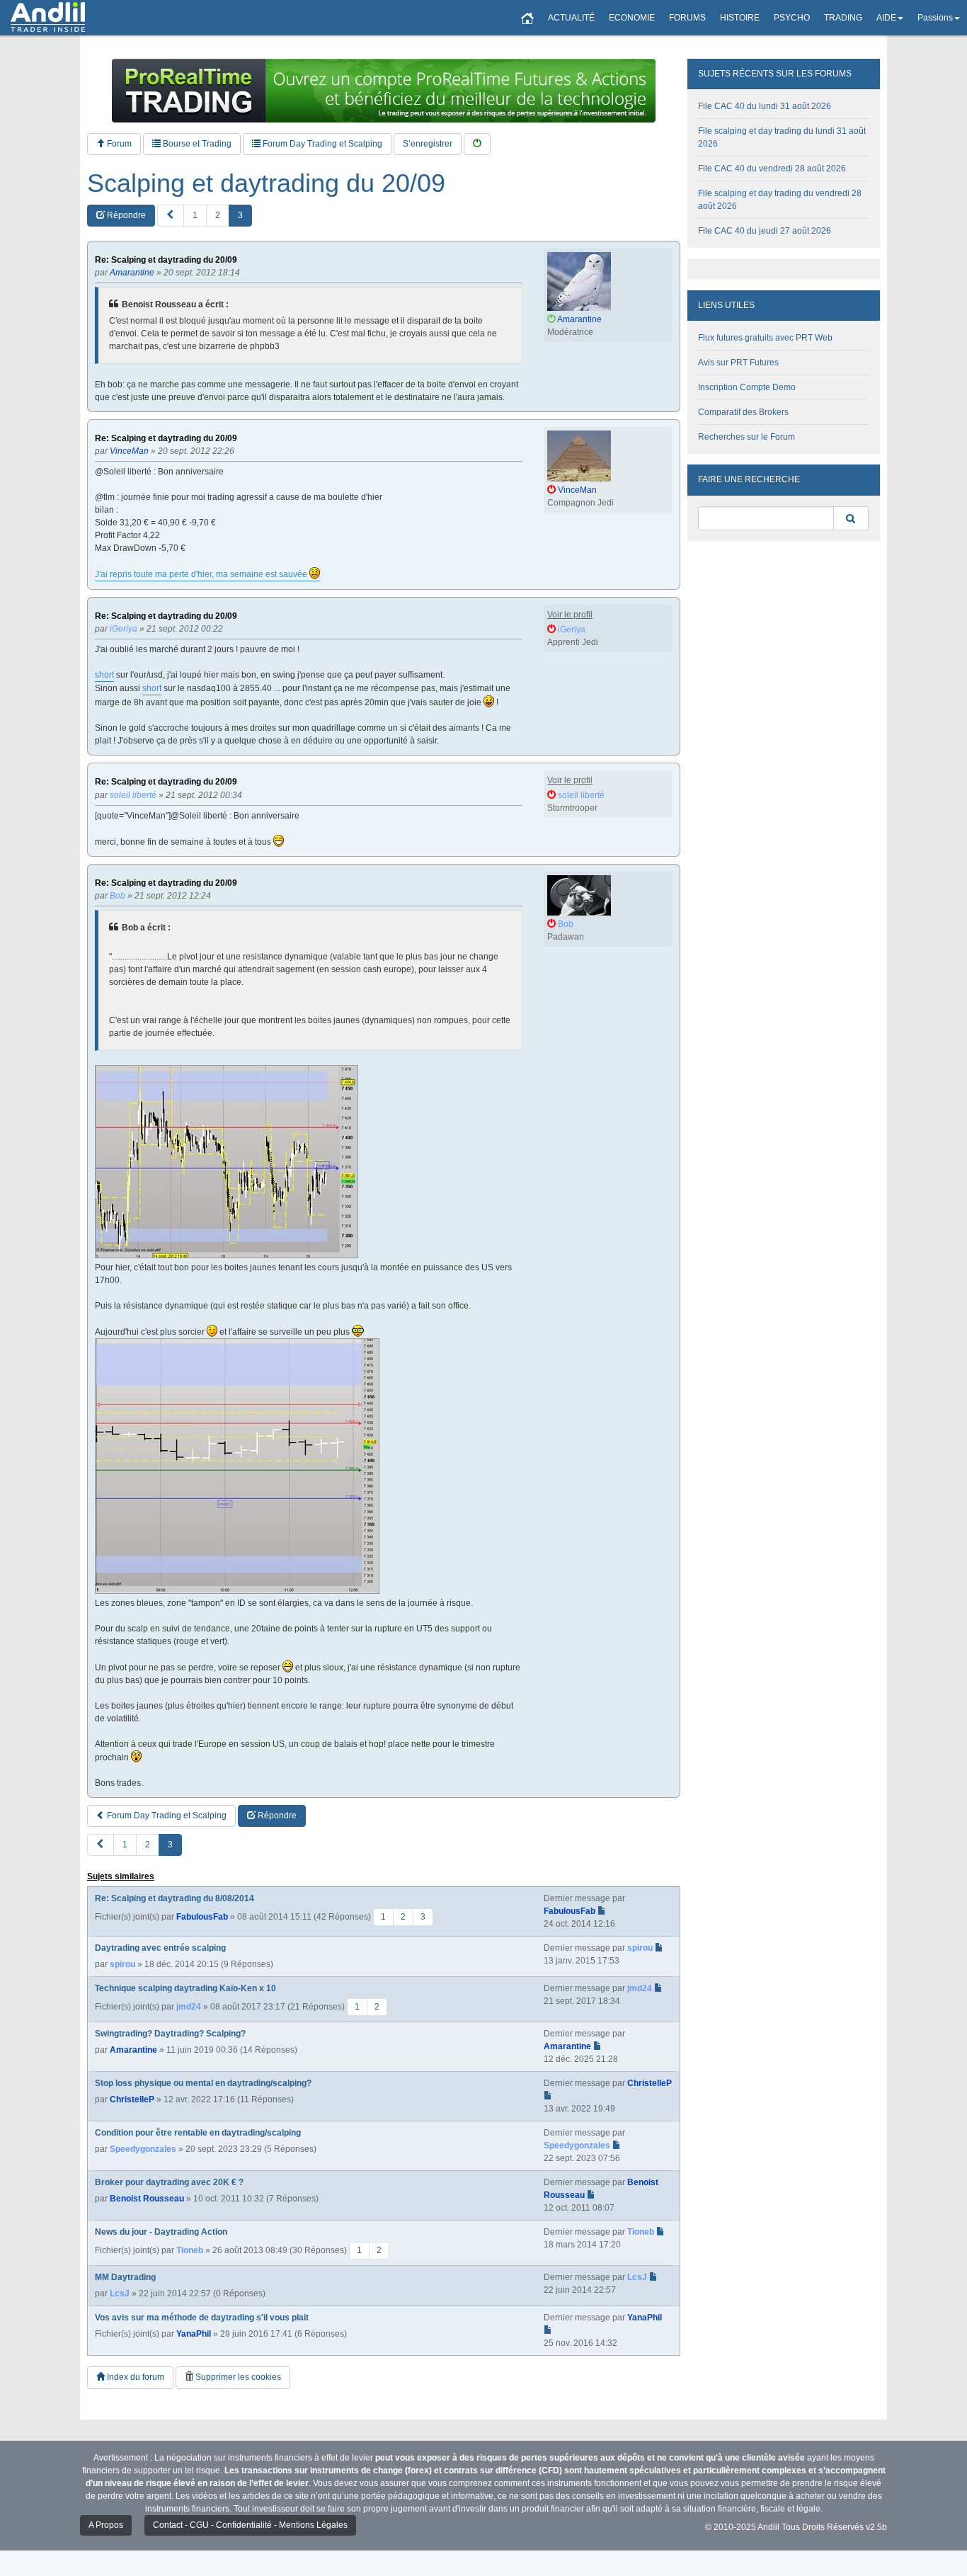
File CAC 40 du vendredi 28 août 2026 (772, 169)
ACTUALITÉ (571, 18)
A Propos (106, 2525)
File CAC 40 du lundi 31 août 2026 (765, 106)
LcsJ (120, 2293)
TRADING (843, 18)
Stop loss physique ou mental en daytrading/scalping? (203, 2083)
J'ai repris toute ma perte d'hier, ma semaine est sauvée (202, 574)
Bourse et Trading (196, 144)
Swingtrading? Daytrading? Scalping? (170, 2034)
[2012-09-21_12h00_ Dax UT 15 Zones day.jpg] (237, 1466)
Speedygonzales (143, 2149)
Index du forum (135, 2377)
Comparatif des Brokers (743, 412)
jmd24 (189, 2007)
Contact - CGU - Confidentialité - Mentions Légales (250, 2525)
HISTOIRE (740, 18)
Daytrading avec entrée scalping (160, 1948)
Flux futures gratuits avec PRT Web (765, 338)
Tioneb (190, 2250)
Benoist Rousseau (147, 2199)
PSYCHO (792, 18)
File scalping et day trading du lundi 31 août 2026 (782, 137)
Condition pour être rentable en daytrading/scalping (198, 2133)
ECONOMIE (632, 18)
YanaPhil (194, 2334)
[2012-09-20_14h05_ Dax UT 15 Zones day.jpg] (227, 1162)
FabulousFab (202, 1917)
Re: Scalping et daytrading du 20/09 (166, 260)
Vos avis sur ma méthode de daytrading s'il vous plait (202, 2318)
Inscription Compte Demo (747, 387)
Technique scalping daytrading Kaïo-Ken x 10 (185, 1988)
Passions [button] (935, 18)
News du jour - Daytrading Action (161, 2232)
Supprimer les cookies (237, 2377)
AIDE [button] (886, 18)
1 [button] (195, 215)
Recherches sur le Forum (746, 437)
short (104, 675)
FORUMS (687, 18)
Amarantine (133, 2050)
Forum (118, 144)
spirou (122, 1964)
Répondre (125, 215)
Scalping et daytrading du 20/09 (266, 183)
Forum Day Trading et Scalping (321, 144)
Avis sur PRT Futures (738, 363)
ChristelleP (132, 2099)
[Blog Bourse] (48, 18)
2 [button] (218, 215)
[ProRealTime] (384, 91)
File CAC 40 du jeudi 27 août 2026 (765, 231)
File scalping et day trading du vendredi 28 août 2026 (780, 200)
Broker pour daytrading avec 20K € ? (169, 2182)
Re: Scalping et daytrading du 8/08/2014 (174, 1898)
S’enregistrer (428, 144)
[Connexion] (477, 144)
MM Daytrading (125, 2277)
